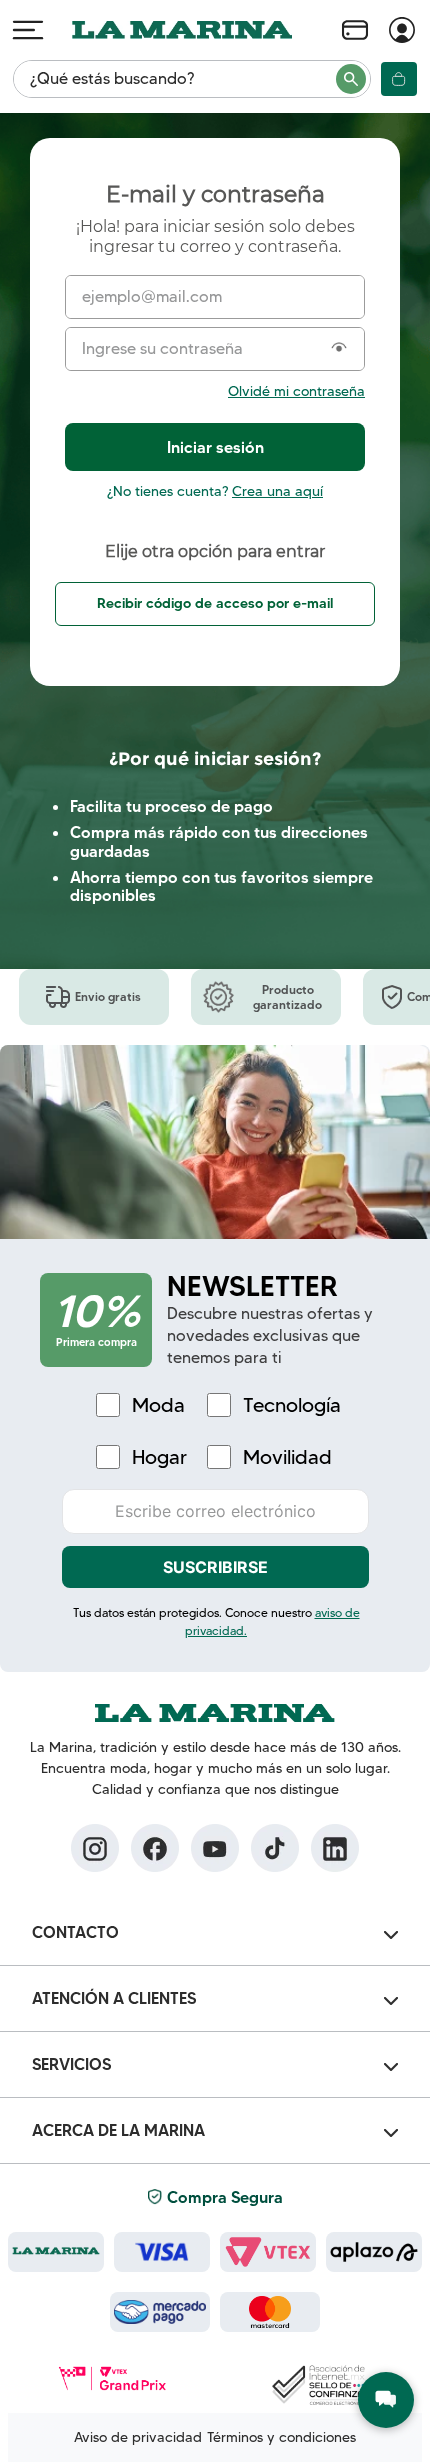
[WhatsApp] (386, 2400)
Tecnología (292, 1405)
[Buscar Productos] (352, 79)
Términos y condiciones (281, 2437)
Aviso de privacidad (138, 2437)
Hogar (159, 1457)
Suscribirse (215, 1567)
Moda (158, 1405)
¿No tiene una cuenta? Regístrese (215, 491)
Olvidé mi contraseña (296, 391)
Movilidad (287, 1457)
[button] (339, 349)
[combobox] (192, 79)
